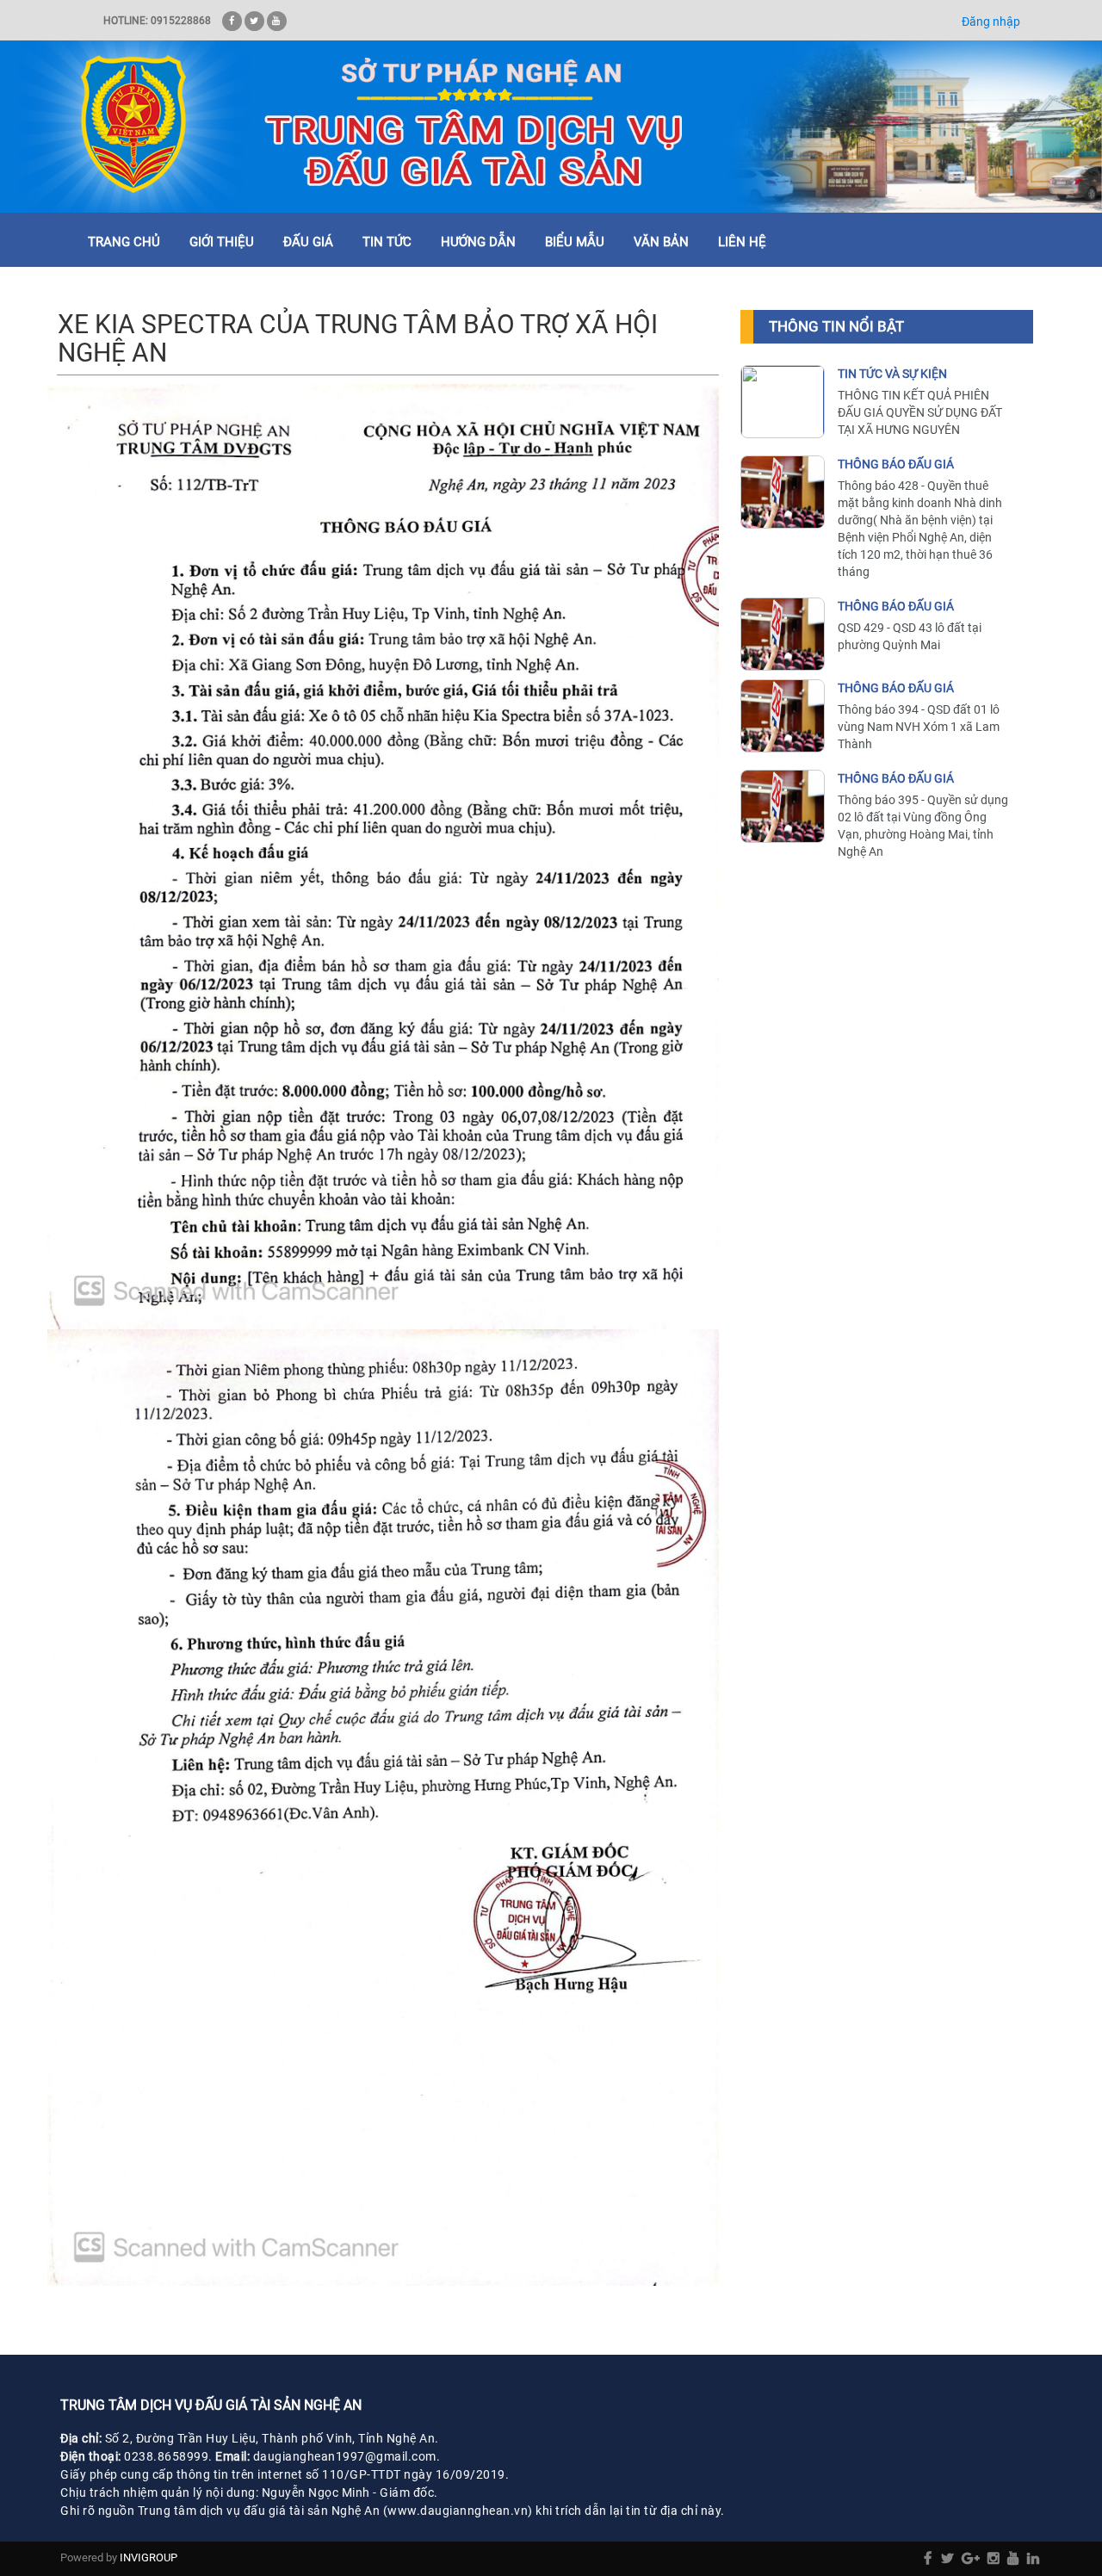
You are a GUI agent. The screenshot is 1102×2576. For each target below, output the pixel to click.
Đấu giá (308, 242)
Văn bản (661, 242)
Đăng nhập (991, 22)
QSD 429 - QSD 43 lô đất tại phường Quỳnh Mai (910, 636)
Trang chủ (124, 242)
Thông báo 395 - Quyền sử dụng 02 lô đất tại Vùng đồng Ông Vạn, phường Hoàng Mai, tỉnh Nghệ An (923, 826)
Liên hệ (742, 242)
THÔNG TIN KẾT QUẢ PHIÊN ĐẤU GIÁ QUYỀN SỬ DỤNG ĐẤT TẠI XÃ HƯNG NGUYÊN (920, 412)
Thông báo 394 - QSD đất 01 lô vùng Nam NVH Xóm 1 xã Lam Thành (919, 727)
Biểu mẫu (575, 242)
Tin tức (387, 242)
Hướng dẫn (478, 242)
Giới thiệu (222, 242)
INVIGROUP (149, 2557)
